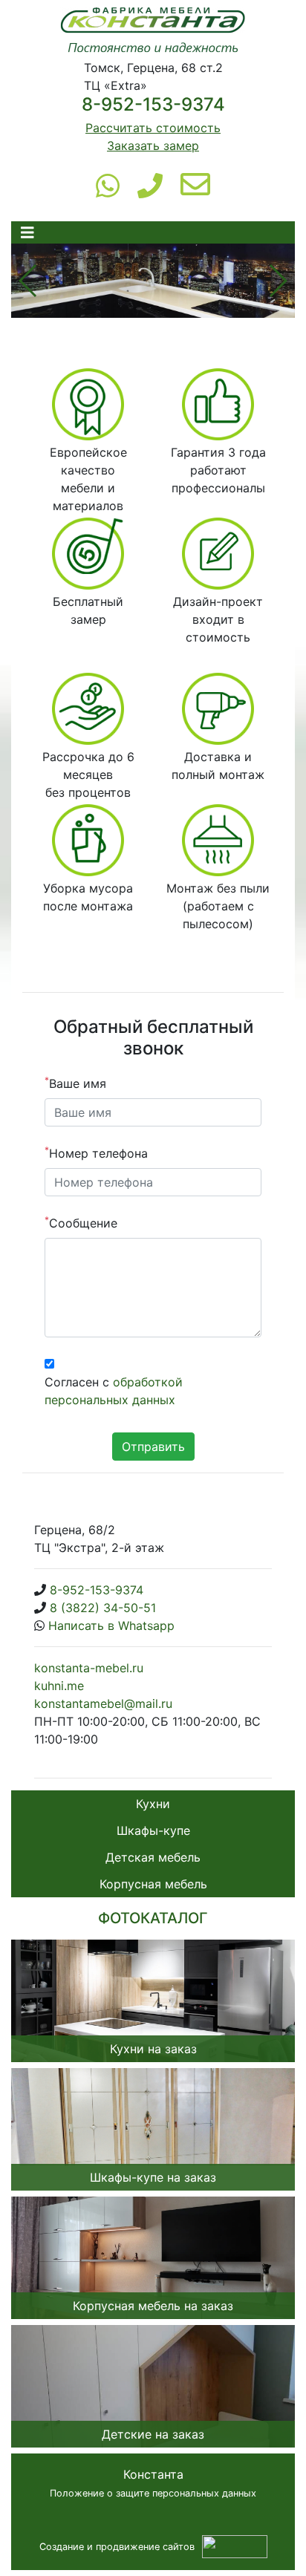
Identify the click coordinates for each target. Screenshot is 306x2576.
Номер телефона (96, 1152)
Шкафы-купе (153, 1830)
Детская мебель (153, 1857)
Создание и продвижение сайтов (117, 2547)
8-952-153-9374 (153, 104)
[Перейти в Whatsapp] (108, 185)
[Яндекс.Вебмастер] (235, 2546)
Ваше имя (75, 1083)
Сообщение (81, 1222)
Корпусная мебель (153, 1884)
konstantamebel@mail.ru (103, 1703)
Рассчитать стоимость (153, 128)
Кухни (153, 1804)
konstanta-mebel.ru (89, 1668)
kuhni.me (59, 1686)
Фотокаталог (153, 1918)
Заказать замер (153, 146)
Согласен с (114, 1391)
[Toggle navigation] (27, 233)
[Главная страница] (153, 32)
